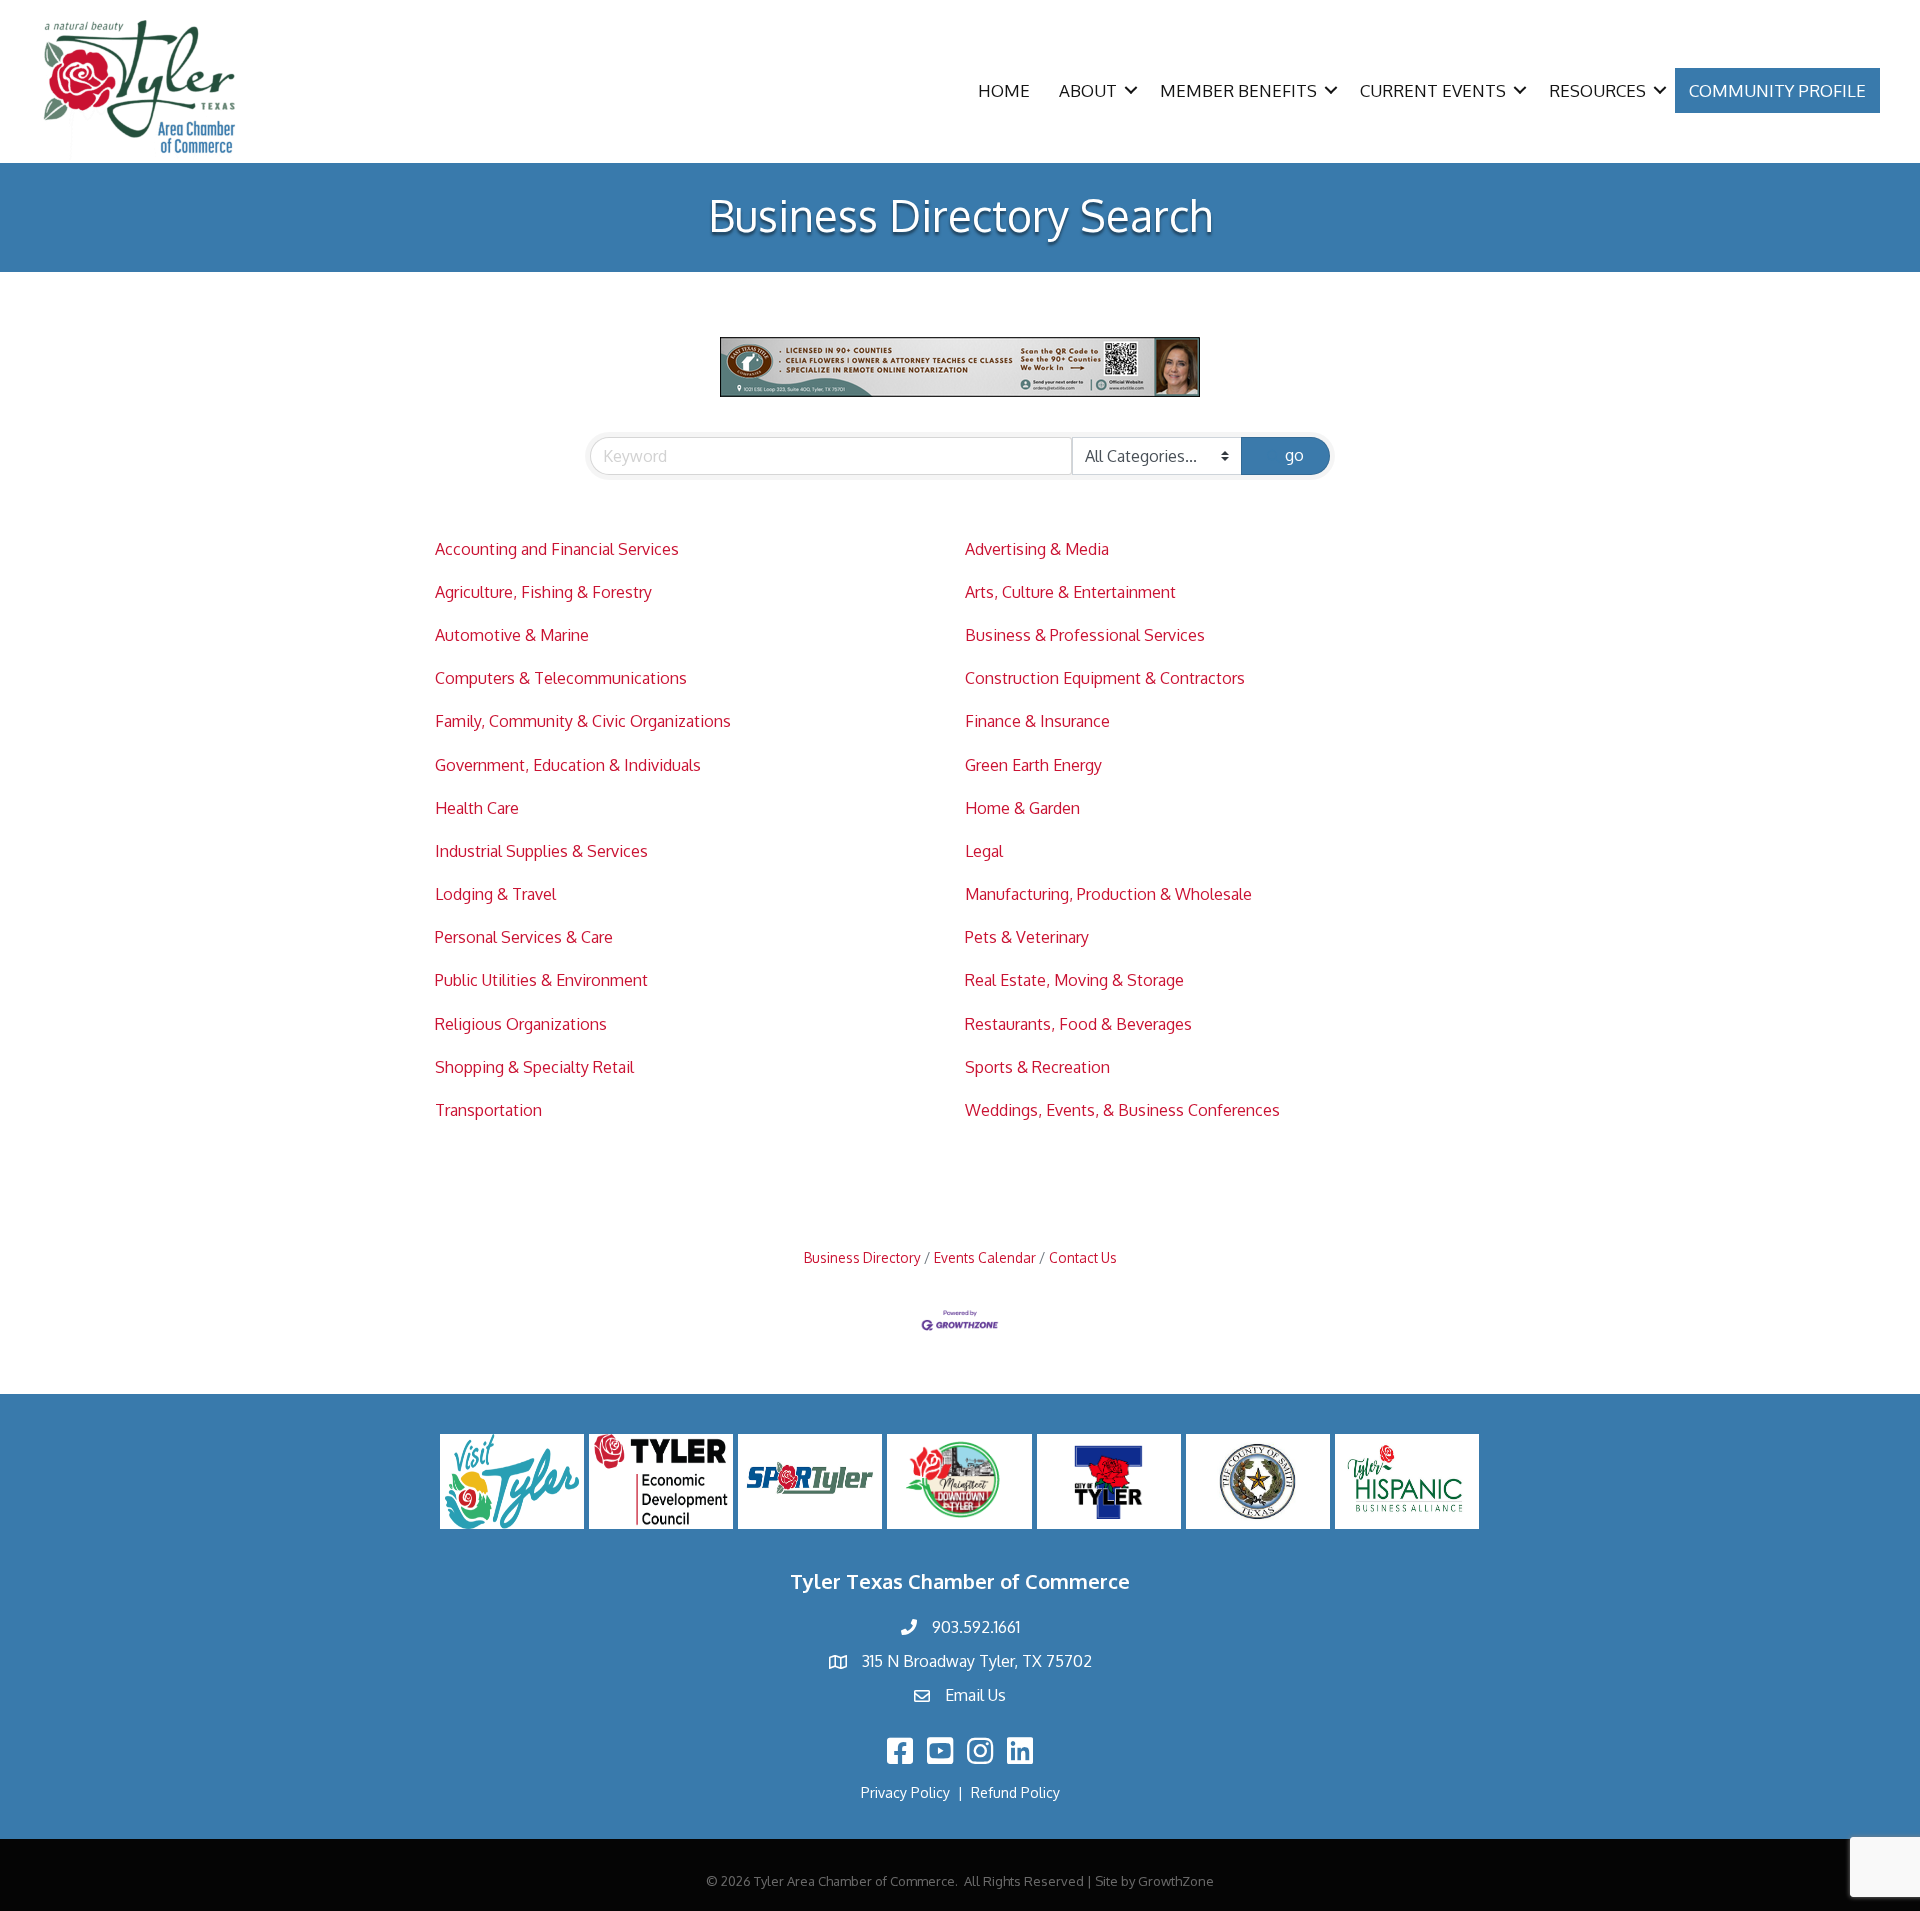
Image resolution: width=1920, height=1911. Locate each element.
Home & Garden (1022, 808)
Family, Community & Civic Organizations (583, 721)
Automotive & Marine (512, 635)
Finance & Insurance (1037, 721)
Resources (1597, 90)
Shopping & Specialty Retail (534, 1067)
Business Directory (862, 1257)
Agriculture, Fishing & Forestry (543, 592)
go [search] (1294, 455)
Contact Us (1083, 1257)
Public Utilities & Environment (541, 980)
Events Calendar (985, 1257)
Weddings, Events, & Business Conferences (1122, 1110)
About (1088, 90)
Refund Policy (1015, 1792)
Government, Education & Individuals (568, 765)
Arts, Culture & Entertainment (1070, 592)
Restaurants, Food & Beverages (1078, 1024)
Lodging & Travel (495, 894)
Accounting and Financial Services (557, 549)
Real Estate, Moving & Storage (1074, 980)
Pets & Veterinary (1027, 937)
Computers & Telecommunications (561, 678)
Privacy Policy (905, 1792)
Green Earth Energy (1033, 765)
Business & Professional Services (1085, 635)
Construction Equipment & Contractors (1105, 678)
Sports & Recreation (1037, 1067)
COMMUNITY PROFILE (1777, 90)
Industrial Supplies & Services (541, 851)
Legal (984, 851)
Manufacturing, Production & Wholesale (1108, 894)
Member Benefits (1238, 90)
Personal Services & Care (524, 937)
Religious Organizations (521, 1024)
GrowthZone (1176, 1881)
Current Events (1433, 90)
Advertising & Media (1037, 549)
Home (1004, 90)
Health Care (477, 808)
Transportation (488, 1110)
